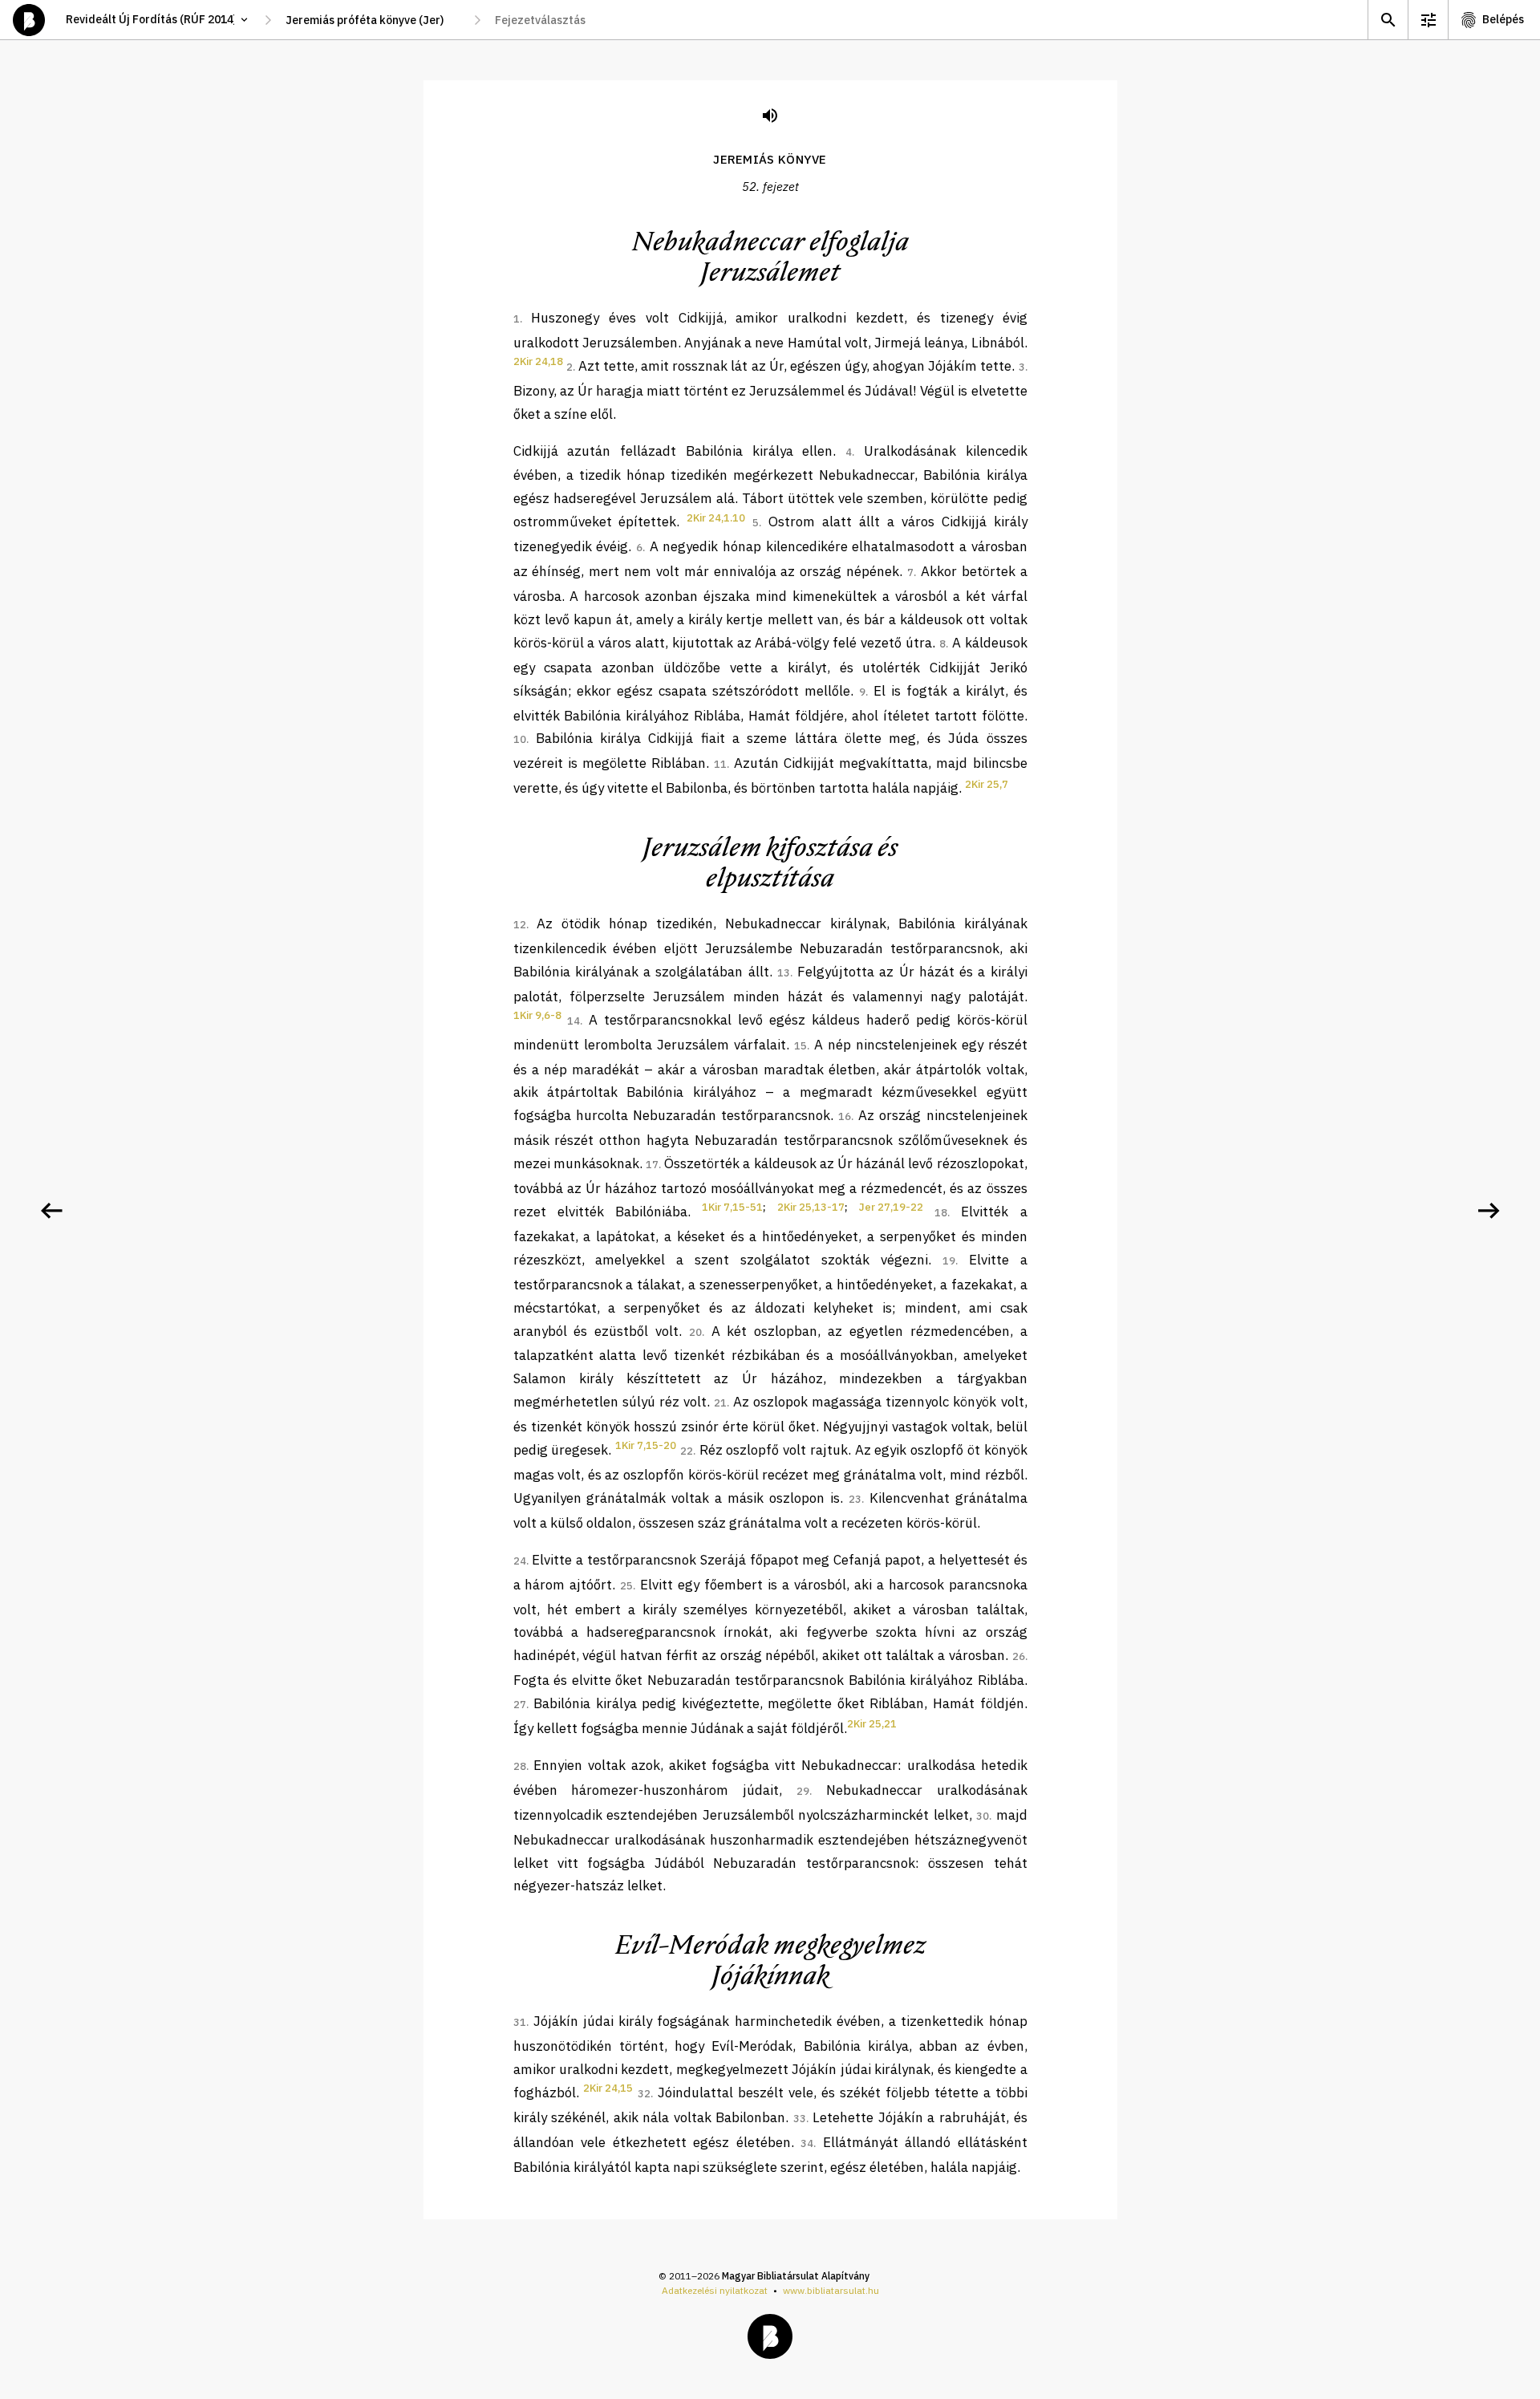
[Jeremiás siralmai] (1489, 1211)
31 (520, 2022)
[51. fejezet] (51, 1211)
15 (800, 1046)
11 (720, 764)
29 (803, 1791)
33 (800, 2119)
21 (720, 1403)
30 (983, 1816)
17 (652, 1165)
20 (695, 1332)
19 (949, 1261)
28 (520, 1766)
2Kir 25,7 (987, 784)
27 (520, 1705)
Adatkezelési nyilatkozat (715, 2290)
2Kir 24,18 (538, 361)
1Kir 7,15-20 (646, 1445)
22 (687, 1451)
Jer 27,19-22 (891, 1207)
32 (644, 2094)
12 (520, 925)
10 (520, 739)
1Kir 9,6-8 (537, 1015)
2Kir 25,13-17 (811, 1207)
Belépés (1503, 19)
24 (520, 1561)
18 (941, 1213)
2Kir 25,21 (872, 1724)
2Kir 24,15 (608, 2088)
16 (845, 1116)
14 (573, 1021)
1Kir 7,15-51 (732, 1207)
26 (1019, 1656)
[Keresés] (1388, 20)
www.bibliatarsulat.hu (831, 2290)
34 (807, 2143)
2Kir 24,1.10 (716, 518)
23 (855, 1499)
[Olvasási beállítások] (1428, 20)
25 (626, 1586)
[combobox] (373, 20)
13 (784, 973)
